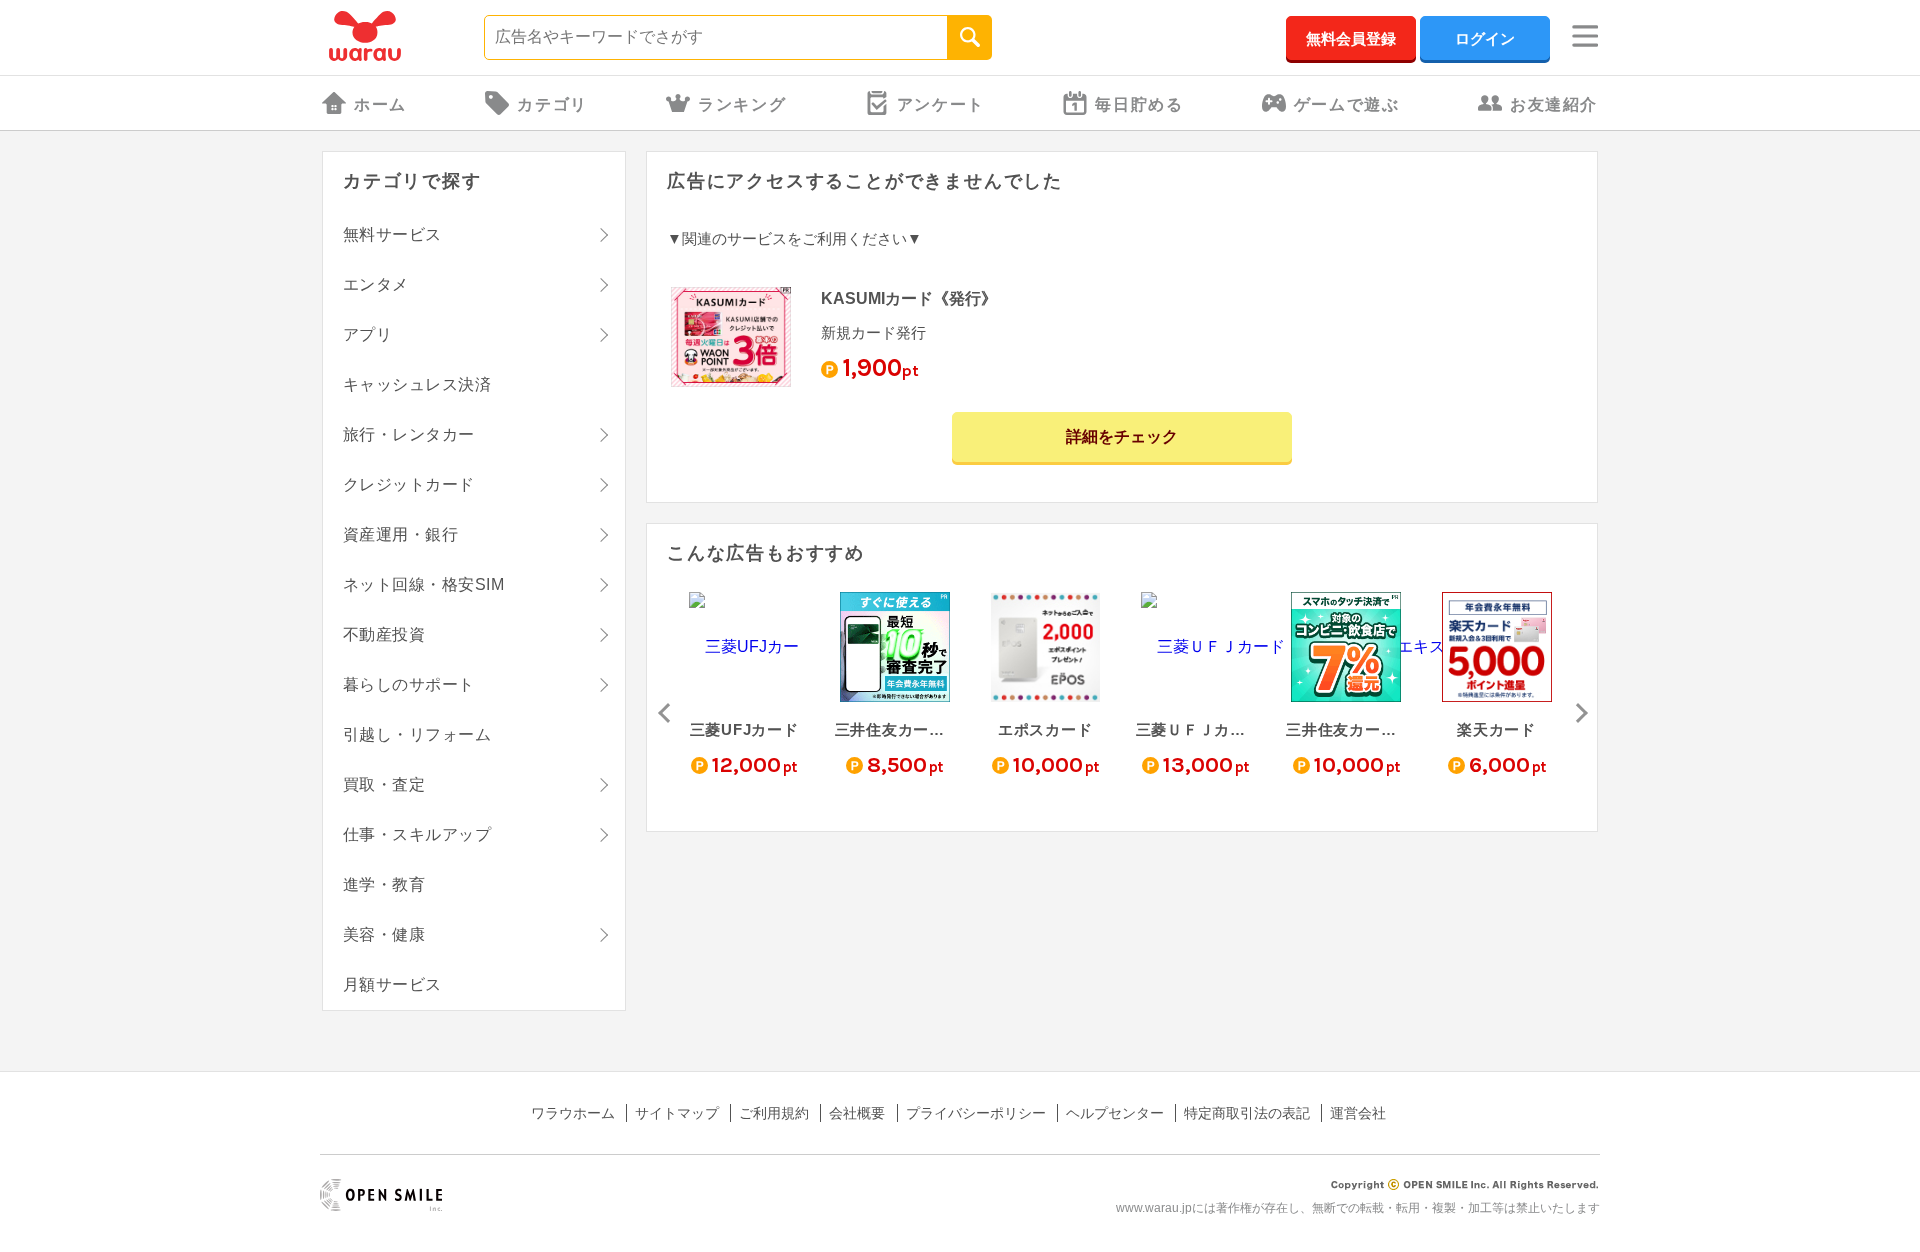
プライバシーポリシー (976, 1113)
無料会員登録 (1351, 38)
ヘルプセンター (1115, 1113)
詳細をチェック (1122, 436)
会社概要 (857, 1113)
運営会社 (1358, 1113)
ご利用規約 (774, 1113)
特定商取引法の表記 (1247, 1113)
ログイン (1485, 38)
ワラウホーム (573, 1113)
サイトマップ (677, 1113)
